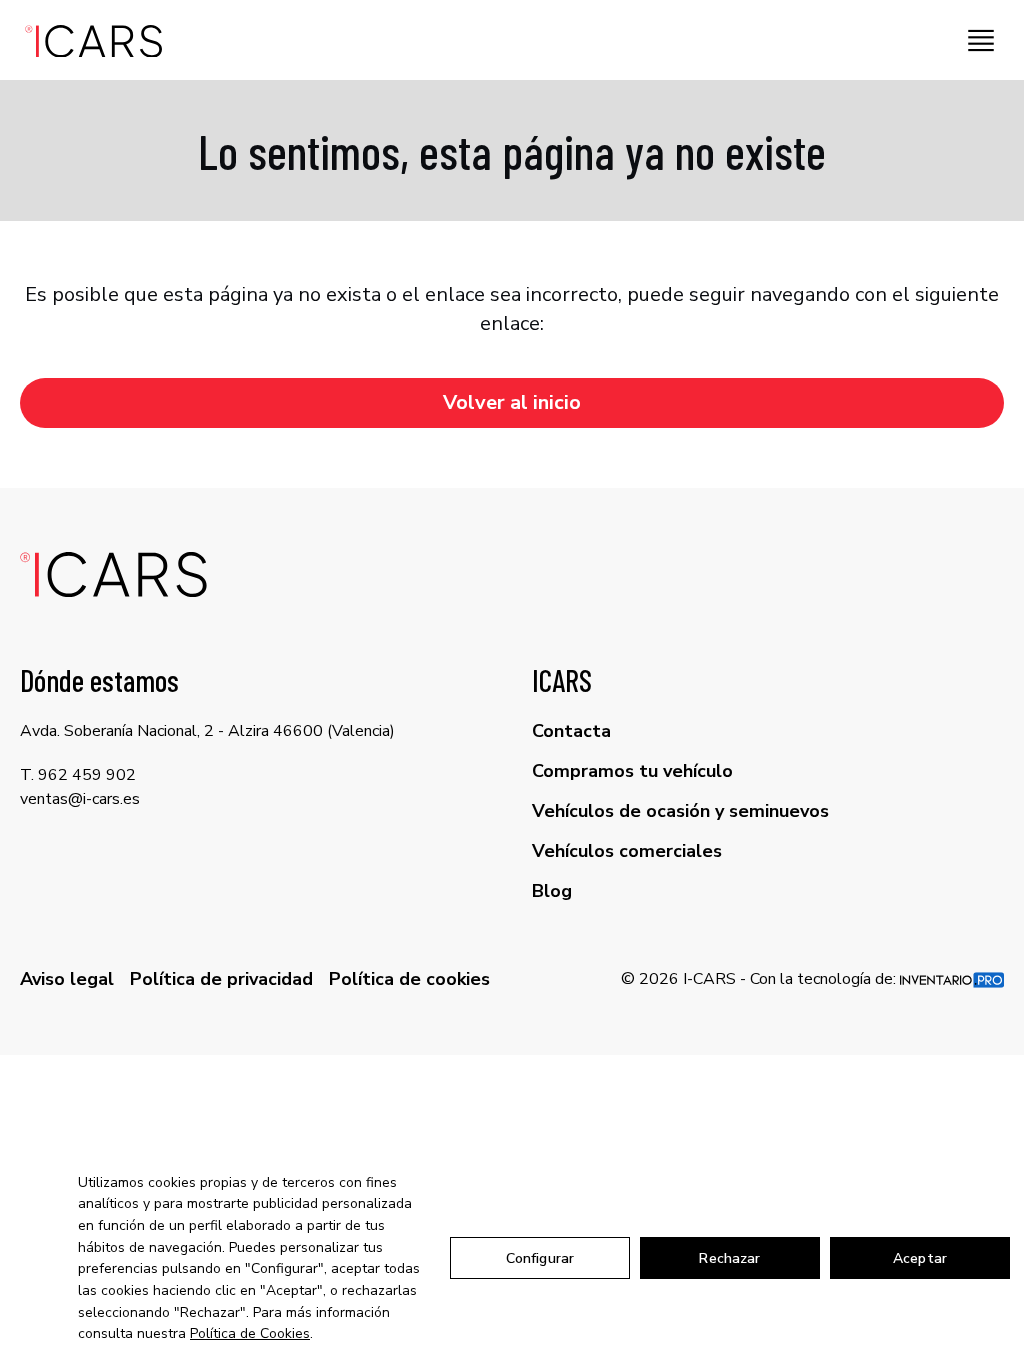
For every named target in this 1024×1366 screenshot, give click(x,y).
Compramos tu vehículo (632, 771)
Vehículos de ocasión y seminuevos (680, 811)
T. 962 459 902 (78, 775)
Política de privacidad (221, 979)
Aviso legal (67, 979)
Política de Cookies (250, 1333)
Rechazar (729, 1258)
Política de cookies (409, 979)
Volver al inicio (512, 402)
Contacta (571, 731)
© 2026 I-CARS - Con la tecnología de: (760, 979)
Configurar (540, 1258)
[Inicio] (87, 40)
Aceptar (920, 1258)
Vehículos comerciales (627, 851)
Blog (552, 891)
